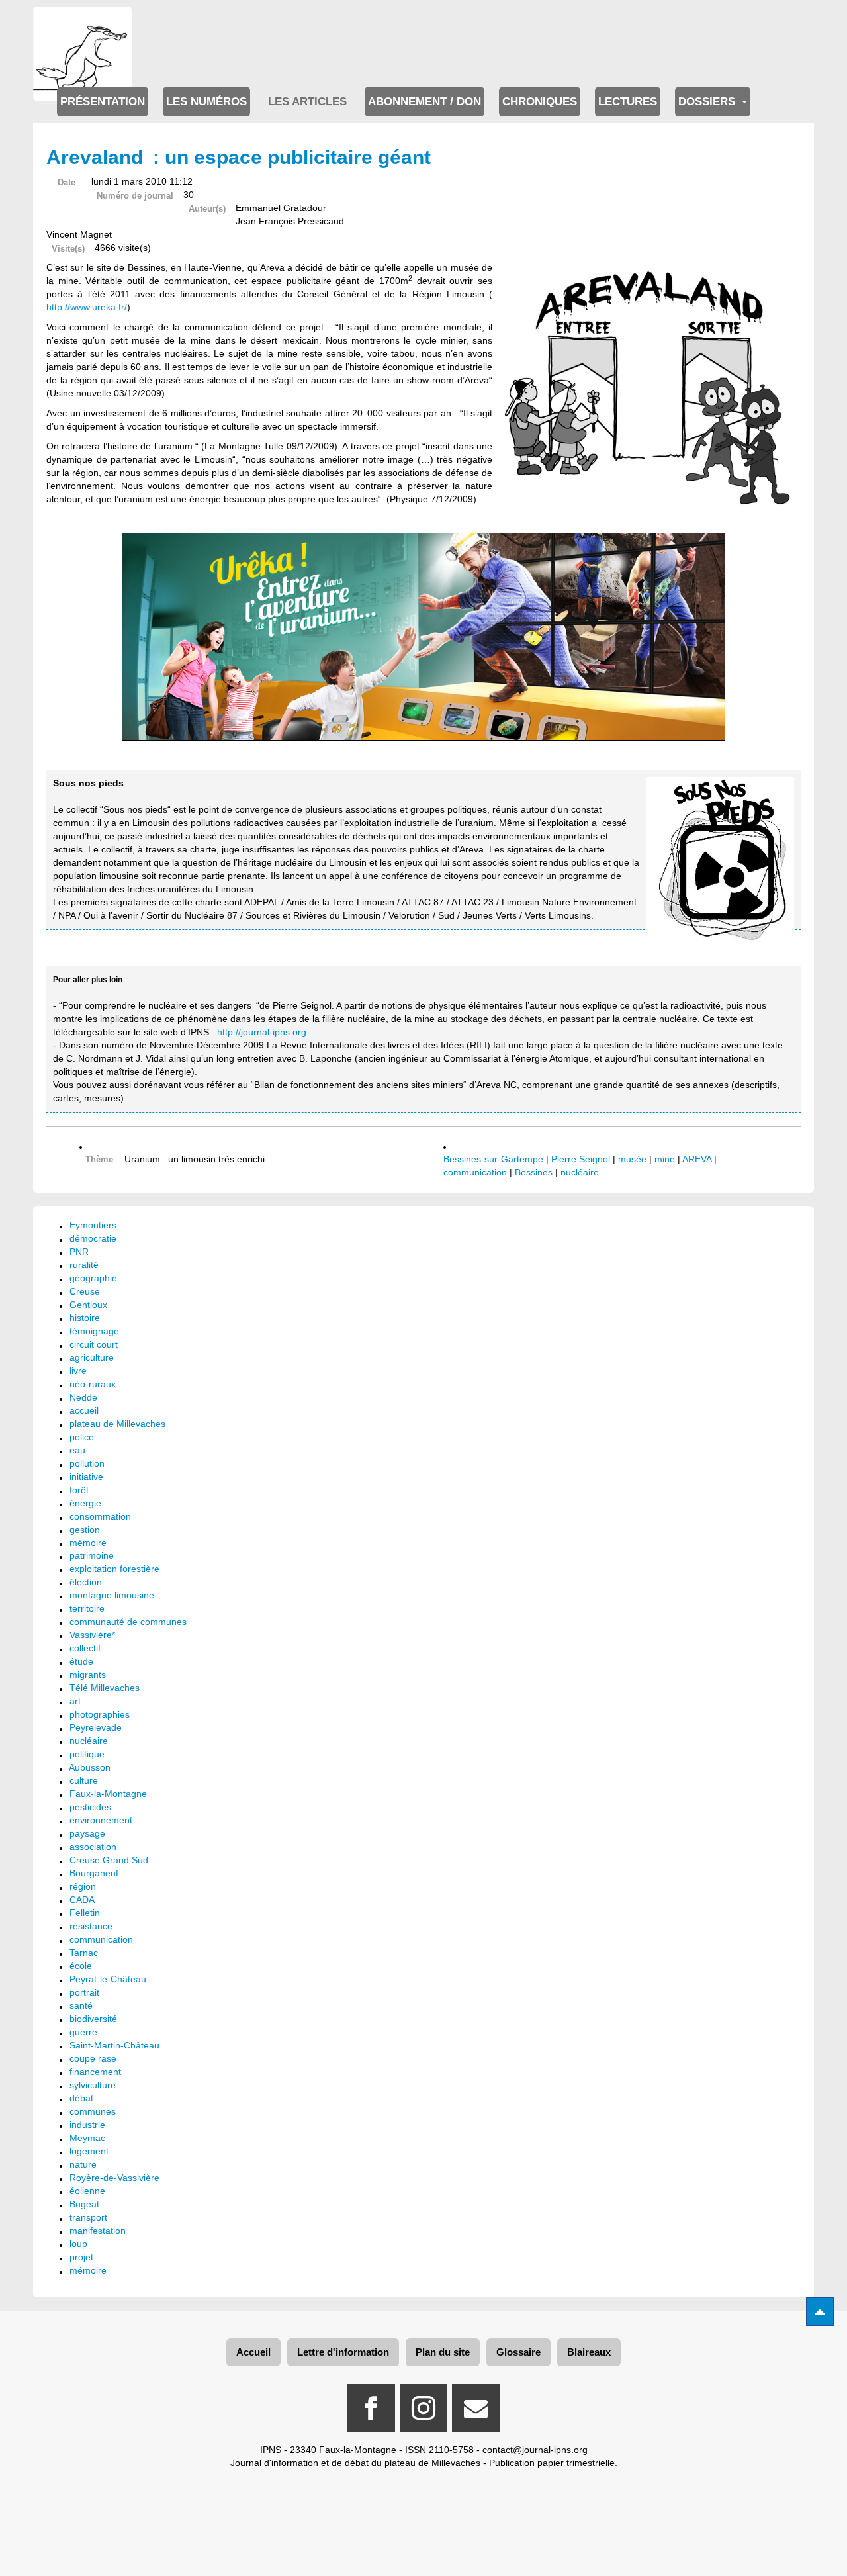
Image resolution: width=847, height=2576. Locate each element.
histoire (85, 1318)
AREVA (697, 1159)
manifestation (98, 2231)
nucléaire (580, 1172)
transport (88, 2217)
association (93, 1847)
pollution (87, 1463)
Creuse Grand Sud (109, 1860)
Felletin (85, 1913)
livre (78, 1371)
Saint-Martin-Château (114, 2045)
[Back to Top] (820, 2312)
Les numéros (206, 102)
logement (89, 2151)
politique (87, 1754)
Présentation (103, 102)
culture (84, 1780)
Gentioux (88, 1305)
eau (77, 1450)
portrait (84, 1992)
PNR (79, 1252)
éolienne (87, 2191)
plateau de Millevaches (117, 1424)
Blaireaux (589, 2352)
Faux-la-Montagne (108, 1794)
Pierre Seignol (581, 1159)
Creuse (85, 1291)
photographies (100, 1714)
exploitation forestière (114, 1569)
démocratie (93, 1238)
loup (78, 2244)
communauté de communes (128, 1622)
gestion (85, 1530)
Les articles (307, 102)
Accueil (253, 2352)
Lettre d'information (343, 2352)
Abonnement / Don (424, 102)
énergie (85, 1503)
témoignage (94, 1331)
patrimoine (92, 1555)
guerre (83, 2032)
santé (81, 2005)
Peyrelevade (96, 1727)
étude (81, 1661)
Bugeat (84, 2204)
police (82, 1437)
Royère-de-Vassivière (114, 2178)
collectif (85, 1648)
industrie (87, 2125)
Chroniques (540, 102)
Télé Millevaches (105, 1688)
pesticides (90, 1807)
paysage (87, 1833)
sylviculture (93, 2085)
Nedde (83, 1397)
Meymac (87, 2138)
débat (81, 2098)
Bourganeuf (94, 1873)
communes (93, 2111)
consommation (100, 1516)
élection (86, 1582)
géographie (93, 1278)
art (75, 1701)
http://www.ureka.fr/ (87, 307)
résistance (91, 1926)
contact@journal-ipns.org (535, 2450)
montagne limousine (112, 1595)
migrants (88, 1675)
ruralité (84, 1265)
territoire (87, 1608)
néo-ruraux (93, 1384)
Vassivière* (92, 1635)
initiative (86, 1477)
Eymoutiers (93, 1225)
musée (632, 1159)
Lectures (628, 102)
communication (475, 1172)
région (83, 1886)
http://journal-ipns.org (262, 1032)
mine (665, 1159)
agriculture (92, 1357)
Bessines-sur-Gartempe (493, 1159)
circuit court (94, 1344)
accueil (84, 1410)
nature (83, 2164)
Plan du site (443, 2352)
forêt (79, 1490)
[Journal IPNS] (83, 25)
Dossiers (708, 102)
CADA (82, 1900)
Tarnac (84, 1953)
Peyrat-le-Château (108, 1979)
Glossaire (518, 2352)
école (81, 1966)
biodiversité (93, 2019)
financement (95, 2072)
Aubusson (90, 1767)
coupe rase (93, 2058)
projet (81, 2257)
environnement (101, 1820)
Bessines (534, 1172)
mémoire (88, 1543)
